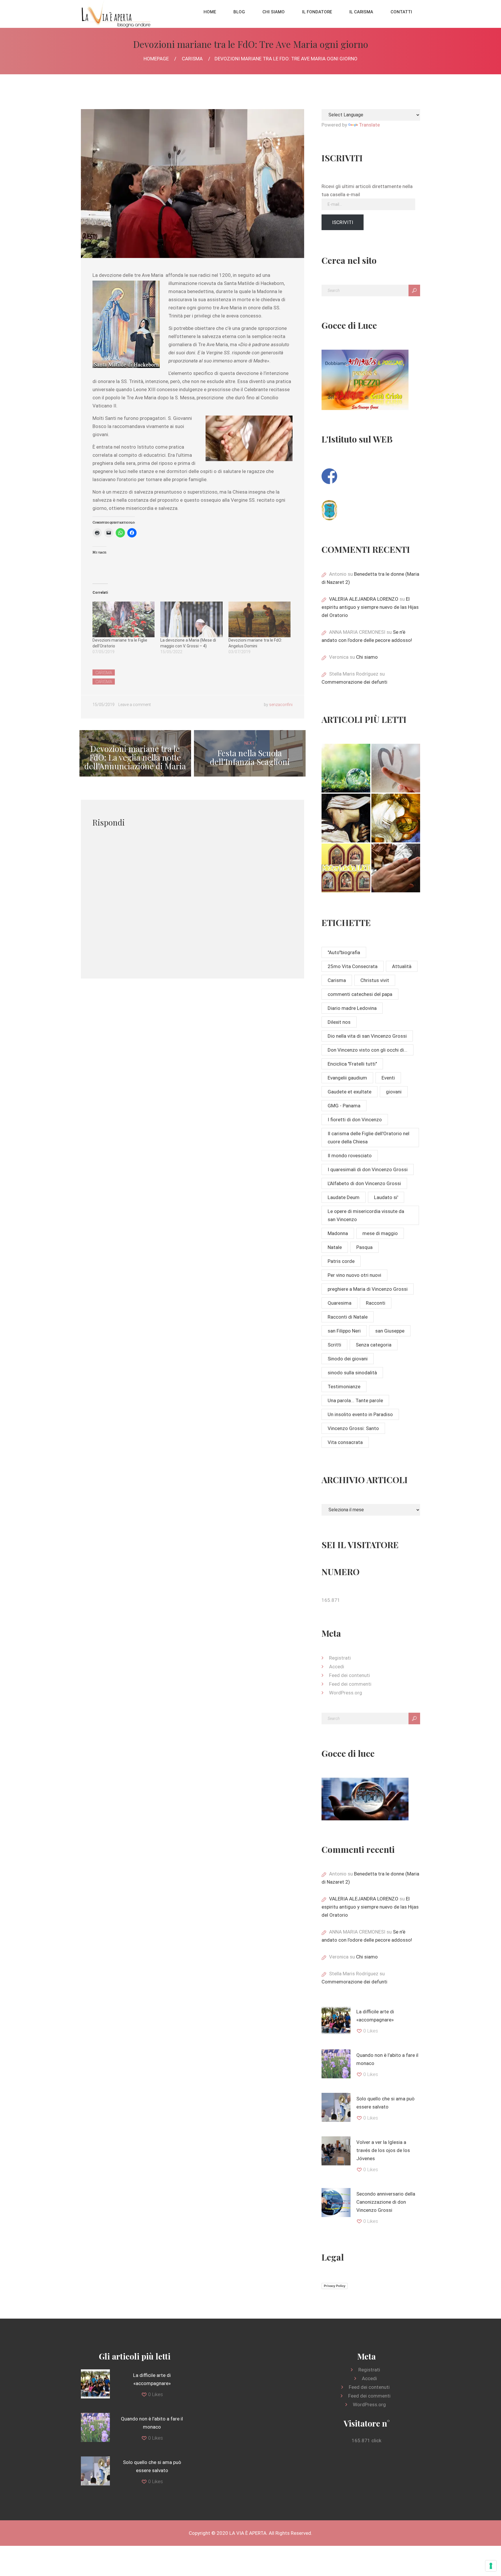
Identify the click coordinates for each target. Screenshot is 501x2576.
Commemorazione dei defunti (354, 682)
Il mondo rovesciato (350, 1156)
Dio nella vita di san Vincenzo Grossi (367, 1036)
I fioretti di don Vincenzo (355, 1120)
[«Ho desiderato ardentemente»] (396, 768)
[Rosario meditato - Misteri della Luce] (346, 868)
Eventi (388, 1078)
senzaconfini (281, 705)
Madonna (338, 1233)
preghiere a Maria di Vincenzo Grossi (368, 1289)
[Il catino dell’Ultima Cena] (396, 818)
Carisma (192, 59)
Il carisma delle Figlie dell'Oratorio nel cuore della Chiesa (369, 1138)
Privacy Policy (335, 2286)
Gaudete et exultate (350, 1092)
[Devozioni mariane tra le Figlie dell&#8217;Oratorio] (124, 619)
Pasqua (364, 1247)
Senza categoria (374, 1345)
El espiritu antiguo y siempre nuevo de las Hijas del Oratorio (370, 607)
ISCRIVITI (343, 222)
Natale (335, 1247)
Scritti (334, 1345)
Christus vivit (375, 980)
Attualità (402, 966)
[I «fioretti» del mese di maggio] (396, 868)
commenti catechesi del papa (360, 994)
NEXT (250, 753)
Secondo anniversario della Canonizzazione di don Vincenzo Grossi (386, 2202)
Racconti (376, 1303)
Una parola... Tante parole (355, 1400)
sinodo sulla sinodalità (352, 1373)
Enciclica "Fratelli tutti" (352, 1064)
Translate (369, 125)
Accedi (337, 1667)
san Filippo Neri (344, 1331)
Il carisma (361, 12)
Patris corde (341, 1261)
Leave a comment (135, 705)
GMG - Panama (344, 1106)
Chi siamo (274, 12)
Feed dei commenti (350, 1684)
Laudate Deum (344, 1197)
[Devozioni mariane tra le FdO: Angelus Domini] (259, 619)
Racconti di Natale (348, 1317)
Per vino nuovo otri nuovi (354, 1275)
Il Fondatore (317, 12)
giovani (394, 1092)
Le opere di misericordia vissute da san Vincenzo (366, 1215)
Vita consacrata (345, 1442)
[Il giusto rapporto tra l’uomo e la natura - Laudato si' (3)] (346, 768)
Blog (239, 12)
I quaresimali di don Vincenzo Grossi (368, 1169)
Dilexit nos (339, 1022)
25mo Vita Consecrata (353, 966)
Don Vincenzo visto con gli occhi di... (367, 1050)
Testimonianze (344, 1387)
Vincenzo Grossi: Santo (353, 1428)
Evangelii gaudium (347, 1078)
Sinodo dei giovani (348, 1359)
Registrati (340, 1658)
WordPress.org (346, 1693)
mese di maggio (380, 1233)
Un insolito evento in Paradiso (360, 1414)
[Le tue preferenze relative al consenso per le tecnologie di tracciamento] (491, 2566)
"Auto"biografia (344, 952)
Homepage (156, 59)
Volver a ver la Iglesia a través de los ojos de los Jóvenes (383, 2150)
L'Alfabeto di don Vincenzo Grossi (364, 1183)
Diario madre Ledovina (352, 1008)
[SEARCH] (414, 290)
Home (210, 12)
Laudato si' (386, 1197)
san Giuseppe (390, 1331)
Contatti (401, 12)
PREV (135, 753)
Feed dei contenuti (350, 1675)
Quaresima (340, 1303)
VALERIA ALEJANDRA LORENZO (364, 599)
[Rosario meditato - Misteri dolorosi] (346, 818)
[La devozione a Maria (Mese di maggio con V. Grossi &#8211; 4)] (191, 619)
